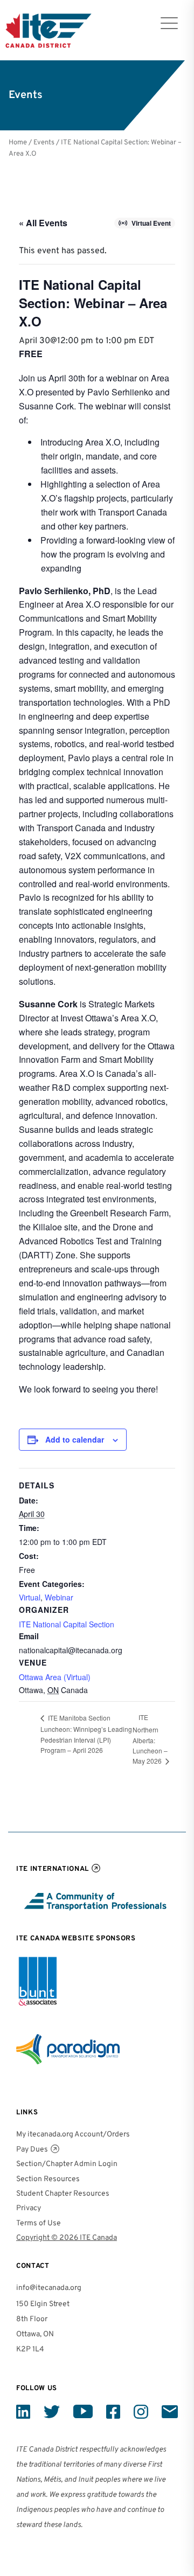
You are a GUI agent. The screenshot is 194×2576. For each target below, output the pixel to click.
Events (44, 142)
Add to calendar (75, 1439)
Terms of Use (39, 2223)
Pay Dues (32, 2150)
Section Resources (48, 2179)
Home (18, 142)
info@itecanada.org (49, 2288)
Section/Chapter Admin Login (67, 2164)
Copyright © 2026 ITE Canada (67, 2238)
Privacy (29, 2208)
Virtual (30, 1597)
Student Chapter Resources (63, 2194)
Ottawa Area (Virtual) (55, 1677)
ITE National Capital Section (67, 1624)
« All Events (43, 223)
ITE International (53, 1869)
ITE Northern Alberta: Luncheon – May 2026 (150, 1739)
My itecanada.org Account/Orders (73, 2135)
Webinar (59, 1597)
